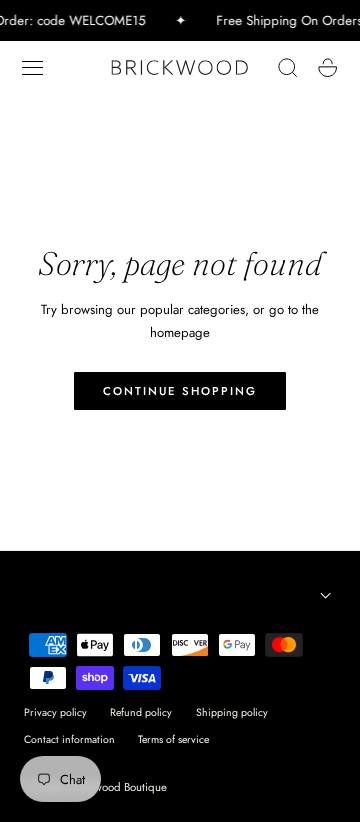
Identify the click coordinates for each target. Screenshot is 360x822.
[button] (33, 68)
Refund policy (141, 712)
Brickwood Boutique (119, 787)
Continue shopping (180, 391)
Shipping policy (232, 712)
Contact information (69, 739)
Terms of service (173, 739)
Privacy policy (55, 712)
